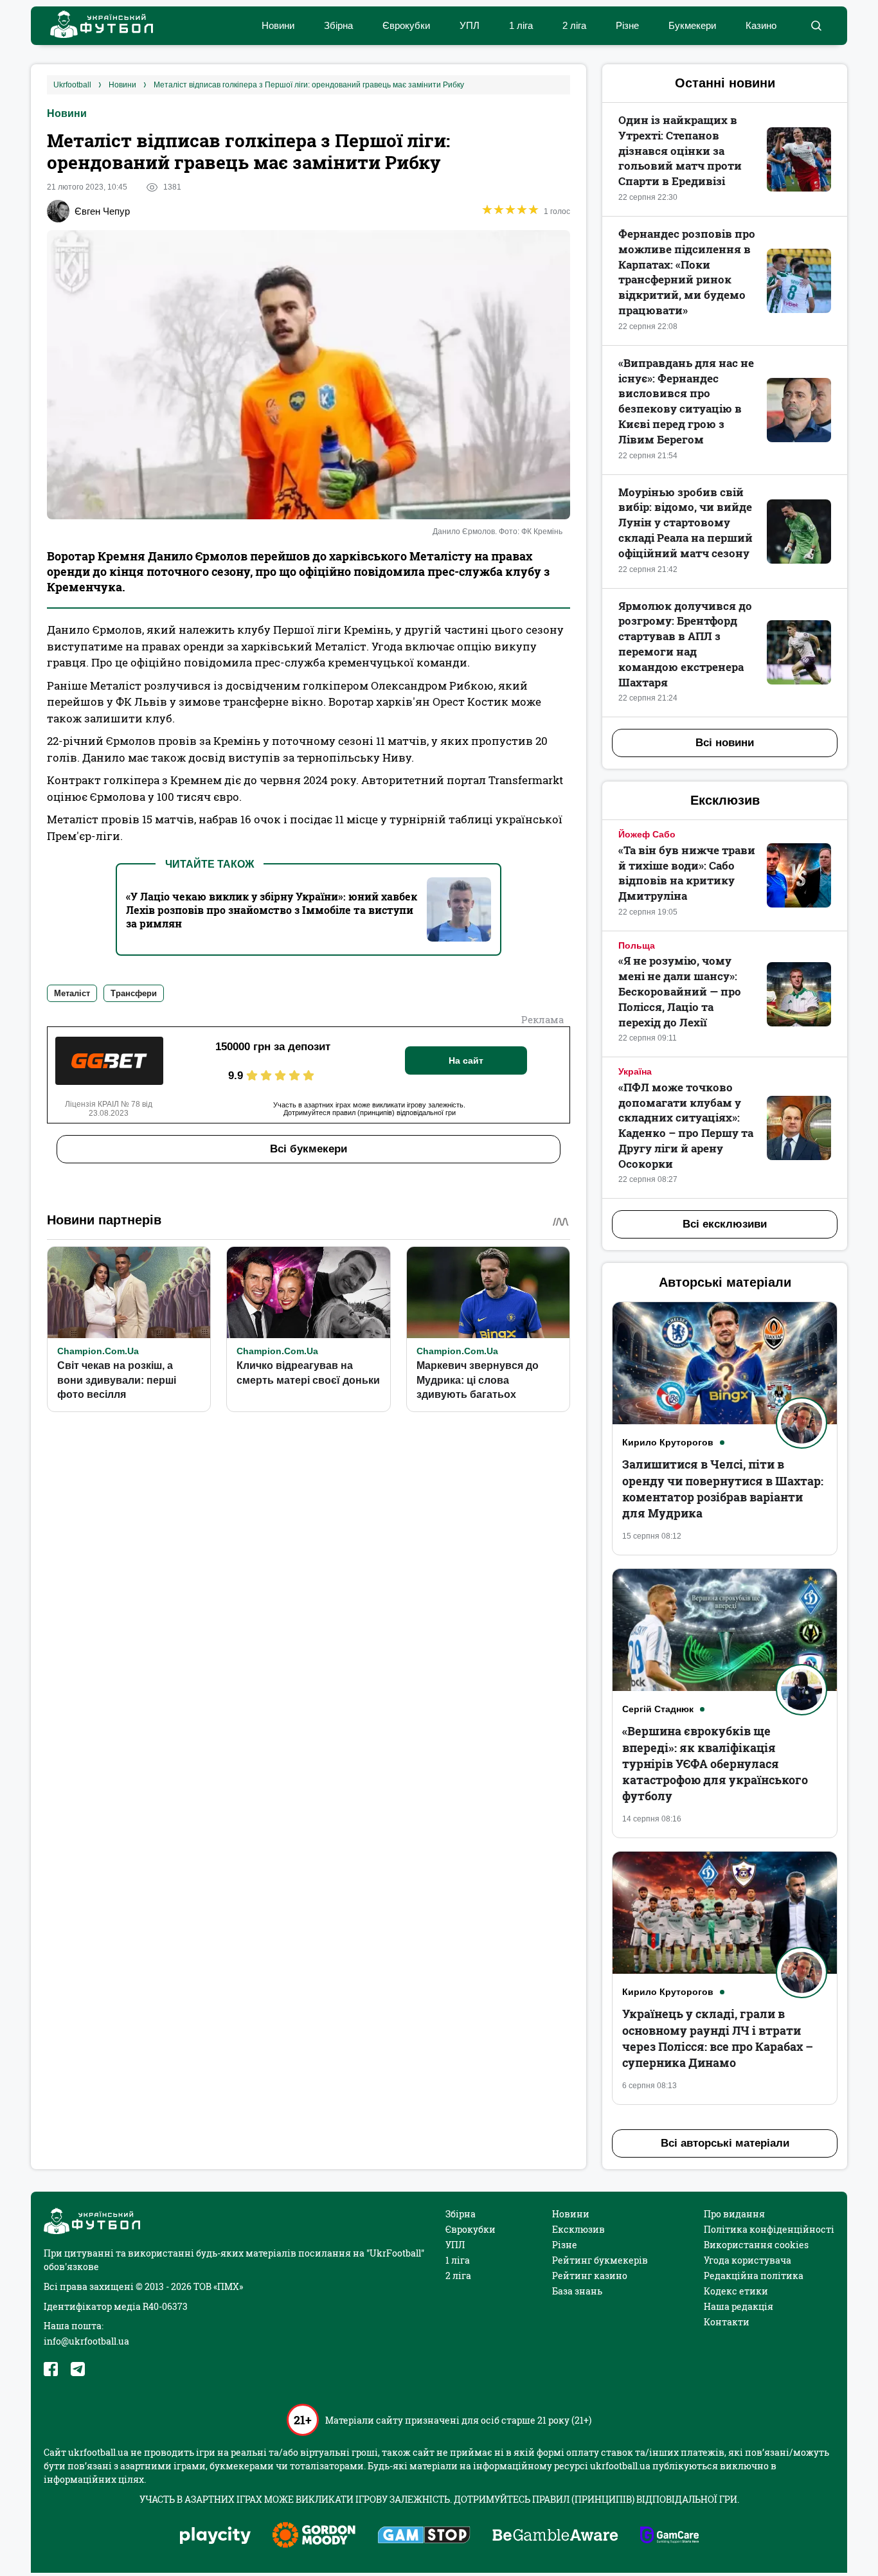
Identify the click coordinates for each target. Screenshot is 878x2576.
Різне (627, 25)
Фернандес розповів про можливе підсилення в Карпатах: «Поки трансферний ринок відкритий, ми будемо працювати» (687, 272)
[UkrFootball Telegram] (78, 2369)
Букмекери (692, 25)
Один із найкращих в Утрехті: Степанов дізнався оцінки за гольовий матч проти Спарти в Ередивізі (680, 150)
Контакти (727, 2322)
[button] (816, 26)
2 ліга (574, 25)
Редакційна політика (754, 2276)
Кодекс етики (736, 2291)
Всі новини (725, 743)
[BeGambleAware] (555, 2536)
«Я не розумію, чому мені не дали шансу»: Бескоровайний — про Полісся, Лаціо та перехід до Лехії (680, 991)
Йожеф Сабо (647, 834)
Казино (761, 25)
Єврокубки (406, 25)
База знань (577, 2291)
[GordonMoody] (314, 2536)
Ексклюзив (578, 2229)
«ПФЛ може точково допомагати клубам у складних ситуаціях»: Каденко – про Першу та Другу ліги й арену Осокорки (686, 1125)
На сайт (466, 1060)
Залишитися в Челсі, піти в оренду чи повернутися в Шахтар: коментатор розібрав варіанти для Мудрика (723, 1489)
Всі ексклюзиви (725, 1224)
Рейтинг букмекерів (600, 2260)
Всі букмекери (309, 1149)
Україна (635, 1071)
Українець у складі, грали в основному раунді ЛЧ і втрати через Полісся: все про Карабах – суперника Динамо (718, 2038)
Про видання (734, 2214)
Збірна (338, 25)
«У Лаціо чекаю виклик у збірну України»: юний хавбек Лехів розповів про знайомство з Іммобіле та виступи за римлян (272, 910)
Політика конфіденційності (769, 2229)
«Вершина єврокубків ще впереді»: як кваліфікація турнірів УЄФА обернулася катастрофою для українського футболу (715, 1763)
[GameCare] (669, 2536)
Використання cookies (756, 2245)
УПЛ (470, 25)
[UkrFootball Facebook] (51, 2369)
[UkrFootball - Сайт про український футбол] (95, 26)
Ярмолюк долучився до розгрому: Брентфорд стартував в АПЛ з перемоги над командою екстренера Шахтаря (685, 644)
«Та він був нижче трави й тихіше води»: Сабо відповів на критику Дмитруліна (687, 873)
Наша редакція (739, 2306)
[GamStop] (424, 2536)
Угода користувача (748, 2260)
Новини (278, 25)
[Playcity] (215, 2536)
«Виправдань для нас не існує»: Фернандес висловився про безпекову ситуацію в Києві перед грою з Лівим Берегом (686, 401)
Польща (637, 945)
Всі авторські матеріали (725, 2143)
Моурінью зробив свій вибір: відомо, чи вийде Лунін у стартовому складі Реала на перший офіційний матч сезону (685, 523)
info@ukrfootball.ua (86, 2341)
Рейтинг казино (590, 2276)
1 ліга (521, 25)
